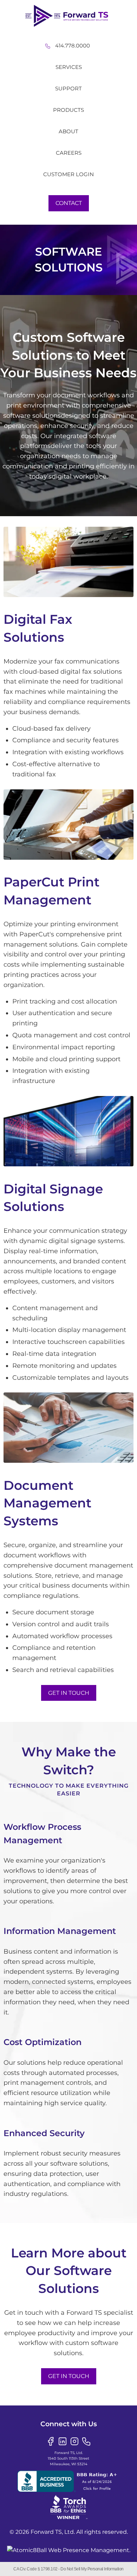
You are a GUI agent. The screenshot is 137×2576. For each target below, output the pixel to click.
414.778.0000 (73, 46)
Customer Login (68, 174)
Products (68, 110)
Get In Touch (69, 1693)
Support (68, 88)
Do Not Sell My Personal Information (92, 2569)
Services (69, 67)
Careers (69, 153)
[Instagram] (74, 2441)
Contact (69, 203)
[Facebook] (51, 2441)
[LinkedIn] (63, 2441)
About (68, 131)
